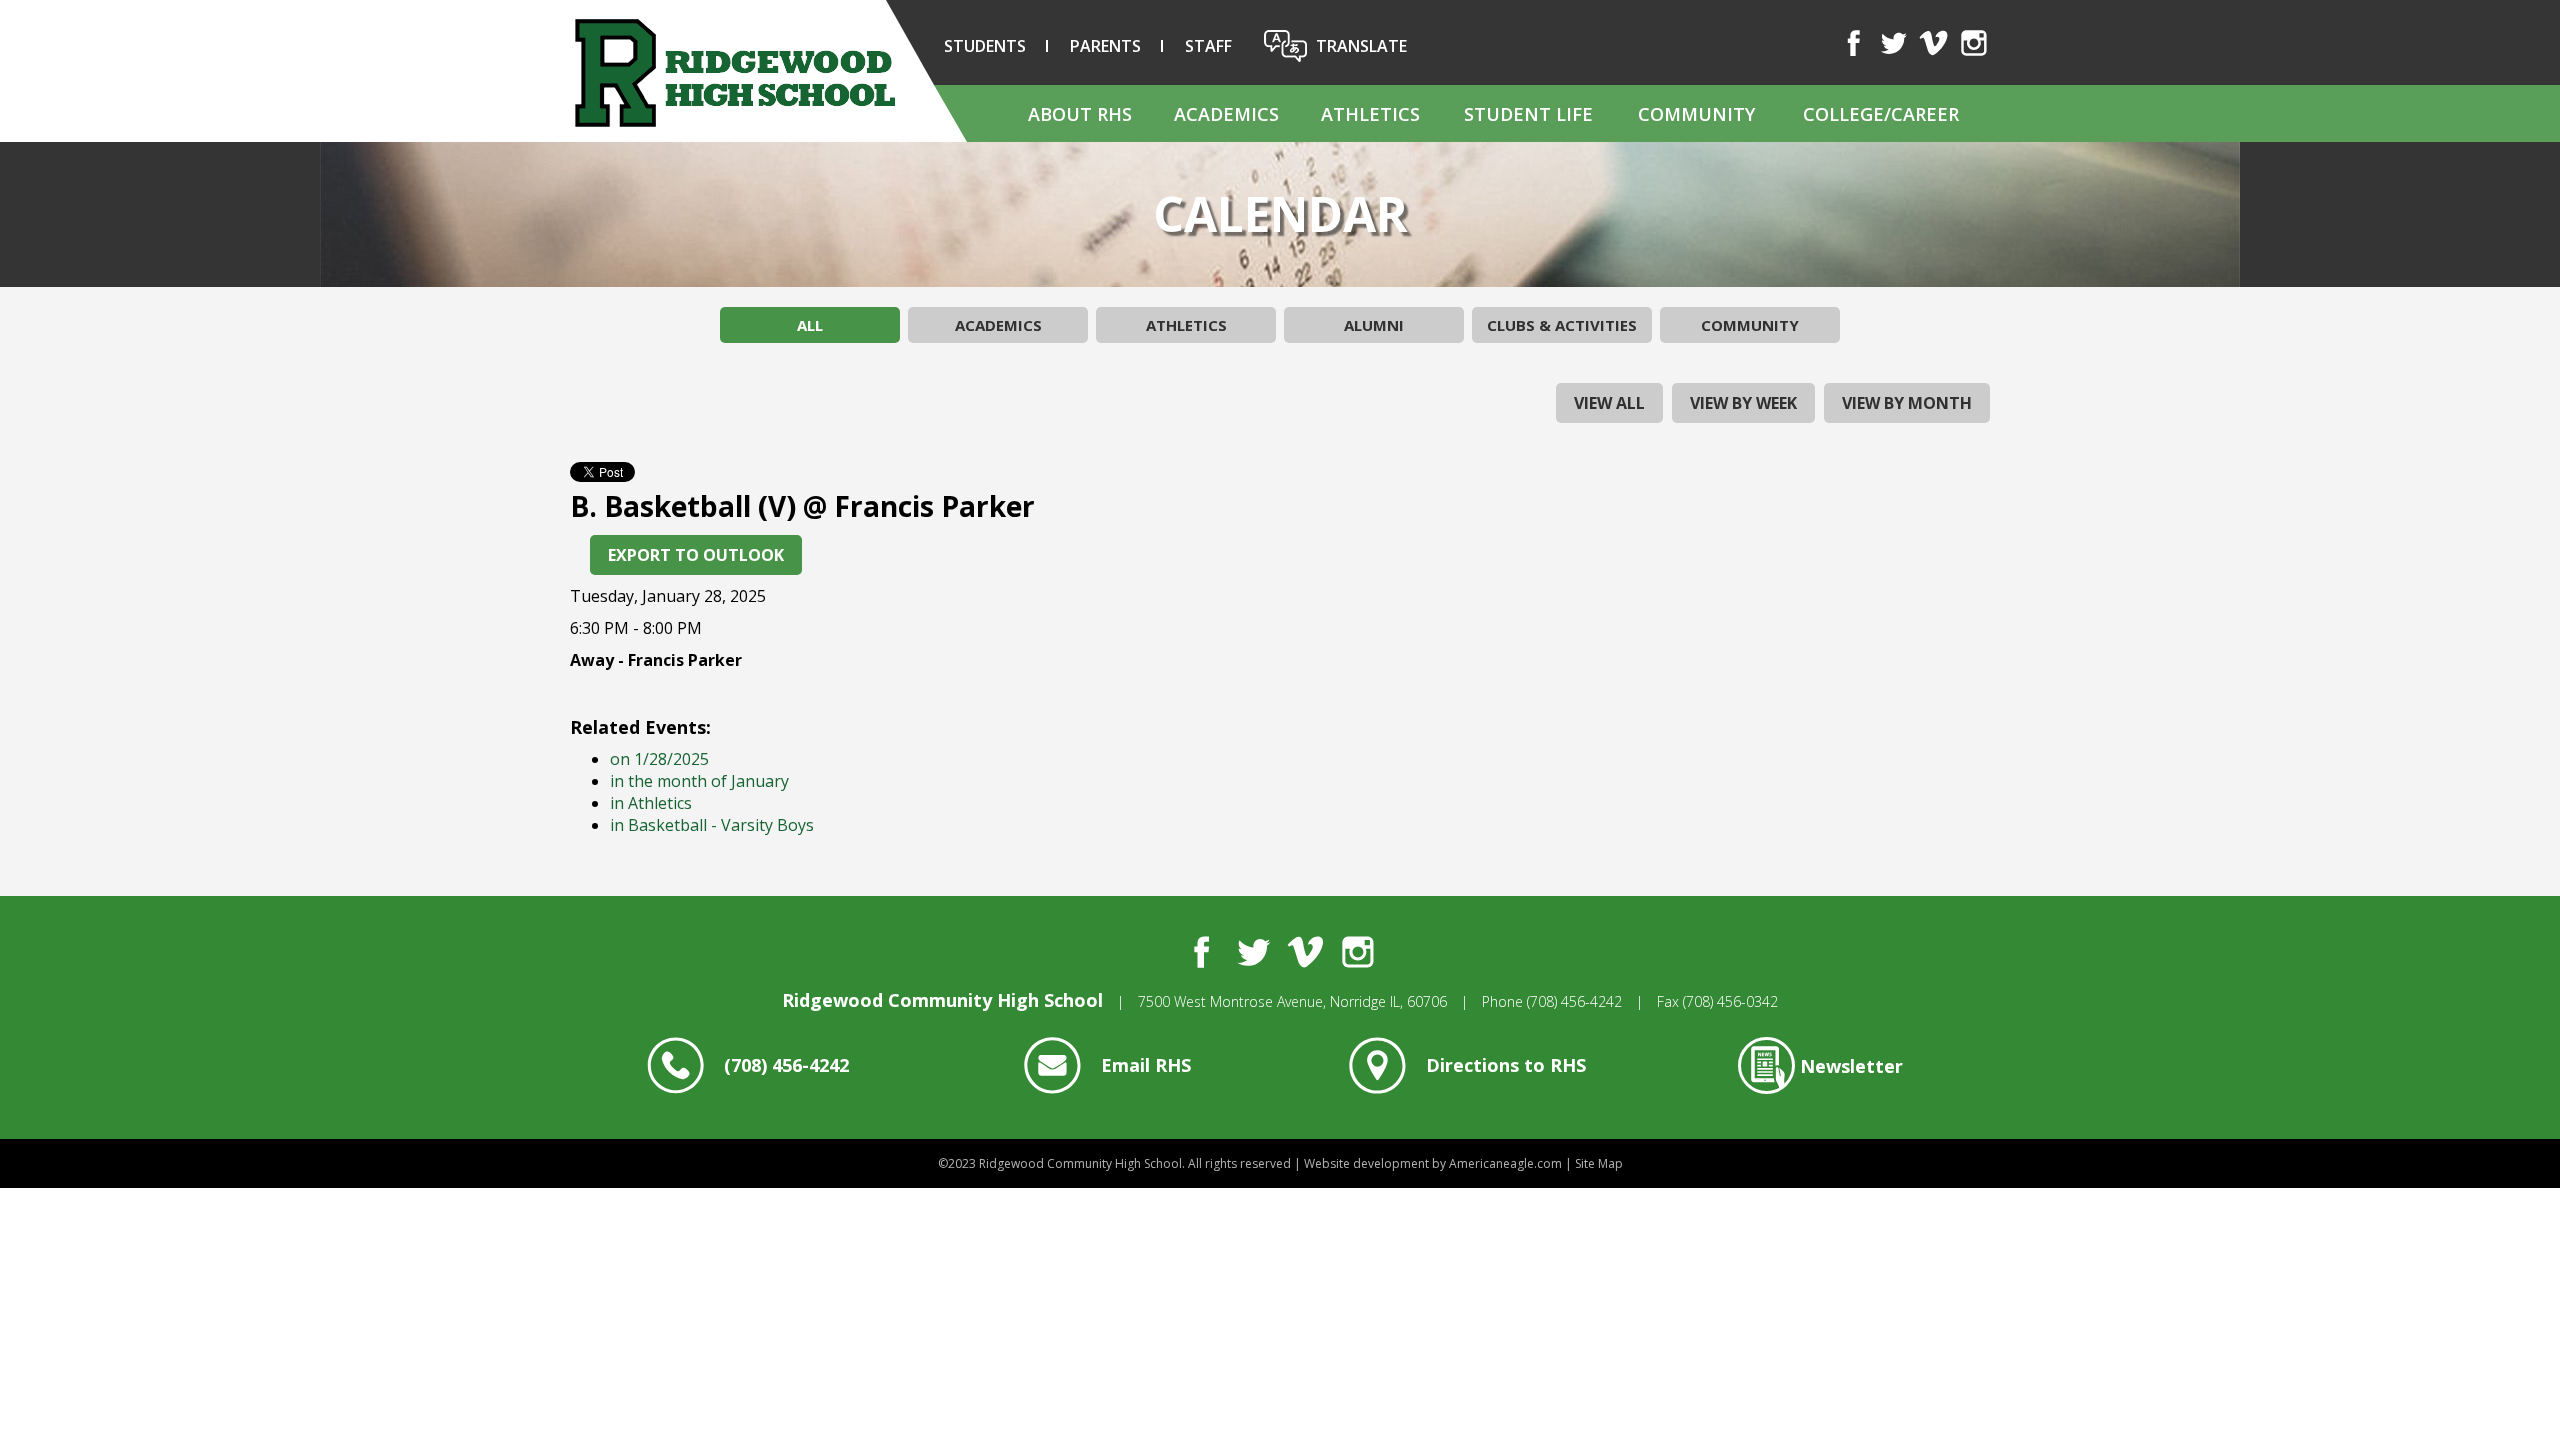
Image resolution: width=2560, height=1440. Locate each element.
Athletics (1186, 325)
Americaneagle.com (1505, 1163)
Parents (1105, 46)
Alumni (1374, 325)
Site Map (1599, 1163)
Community (1750, 325)
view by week (1743, 403)
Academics (998, 325)
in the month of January (699, 781)
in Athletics (651, 803)
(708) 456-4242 (1574, 1001)
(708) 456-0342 (1730, 1001)
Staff (1208, 46)
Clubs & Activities (1562, 325)
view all (1609, 403)
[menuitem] (1079, 113)
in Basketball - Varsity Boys (712, 825)
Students (985, 46)
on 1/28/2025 (659, 759)
